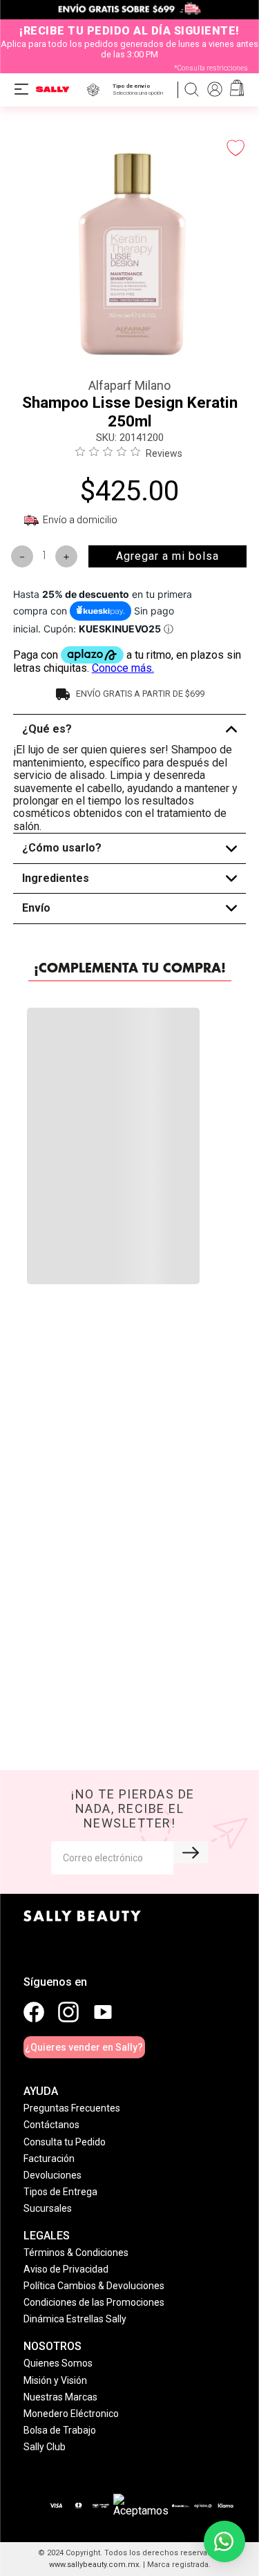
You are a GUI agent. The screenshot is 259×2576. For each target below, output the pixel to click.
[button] (141, 90)
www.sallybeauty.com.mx (94, 2565)
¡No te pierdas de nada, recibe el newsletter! (133, 1808)
